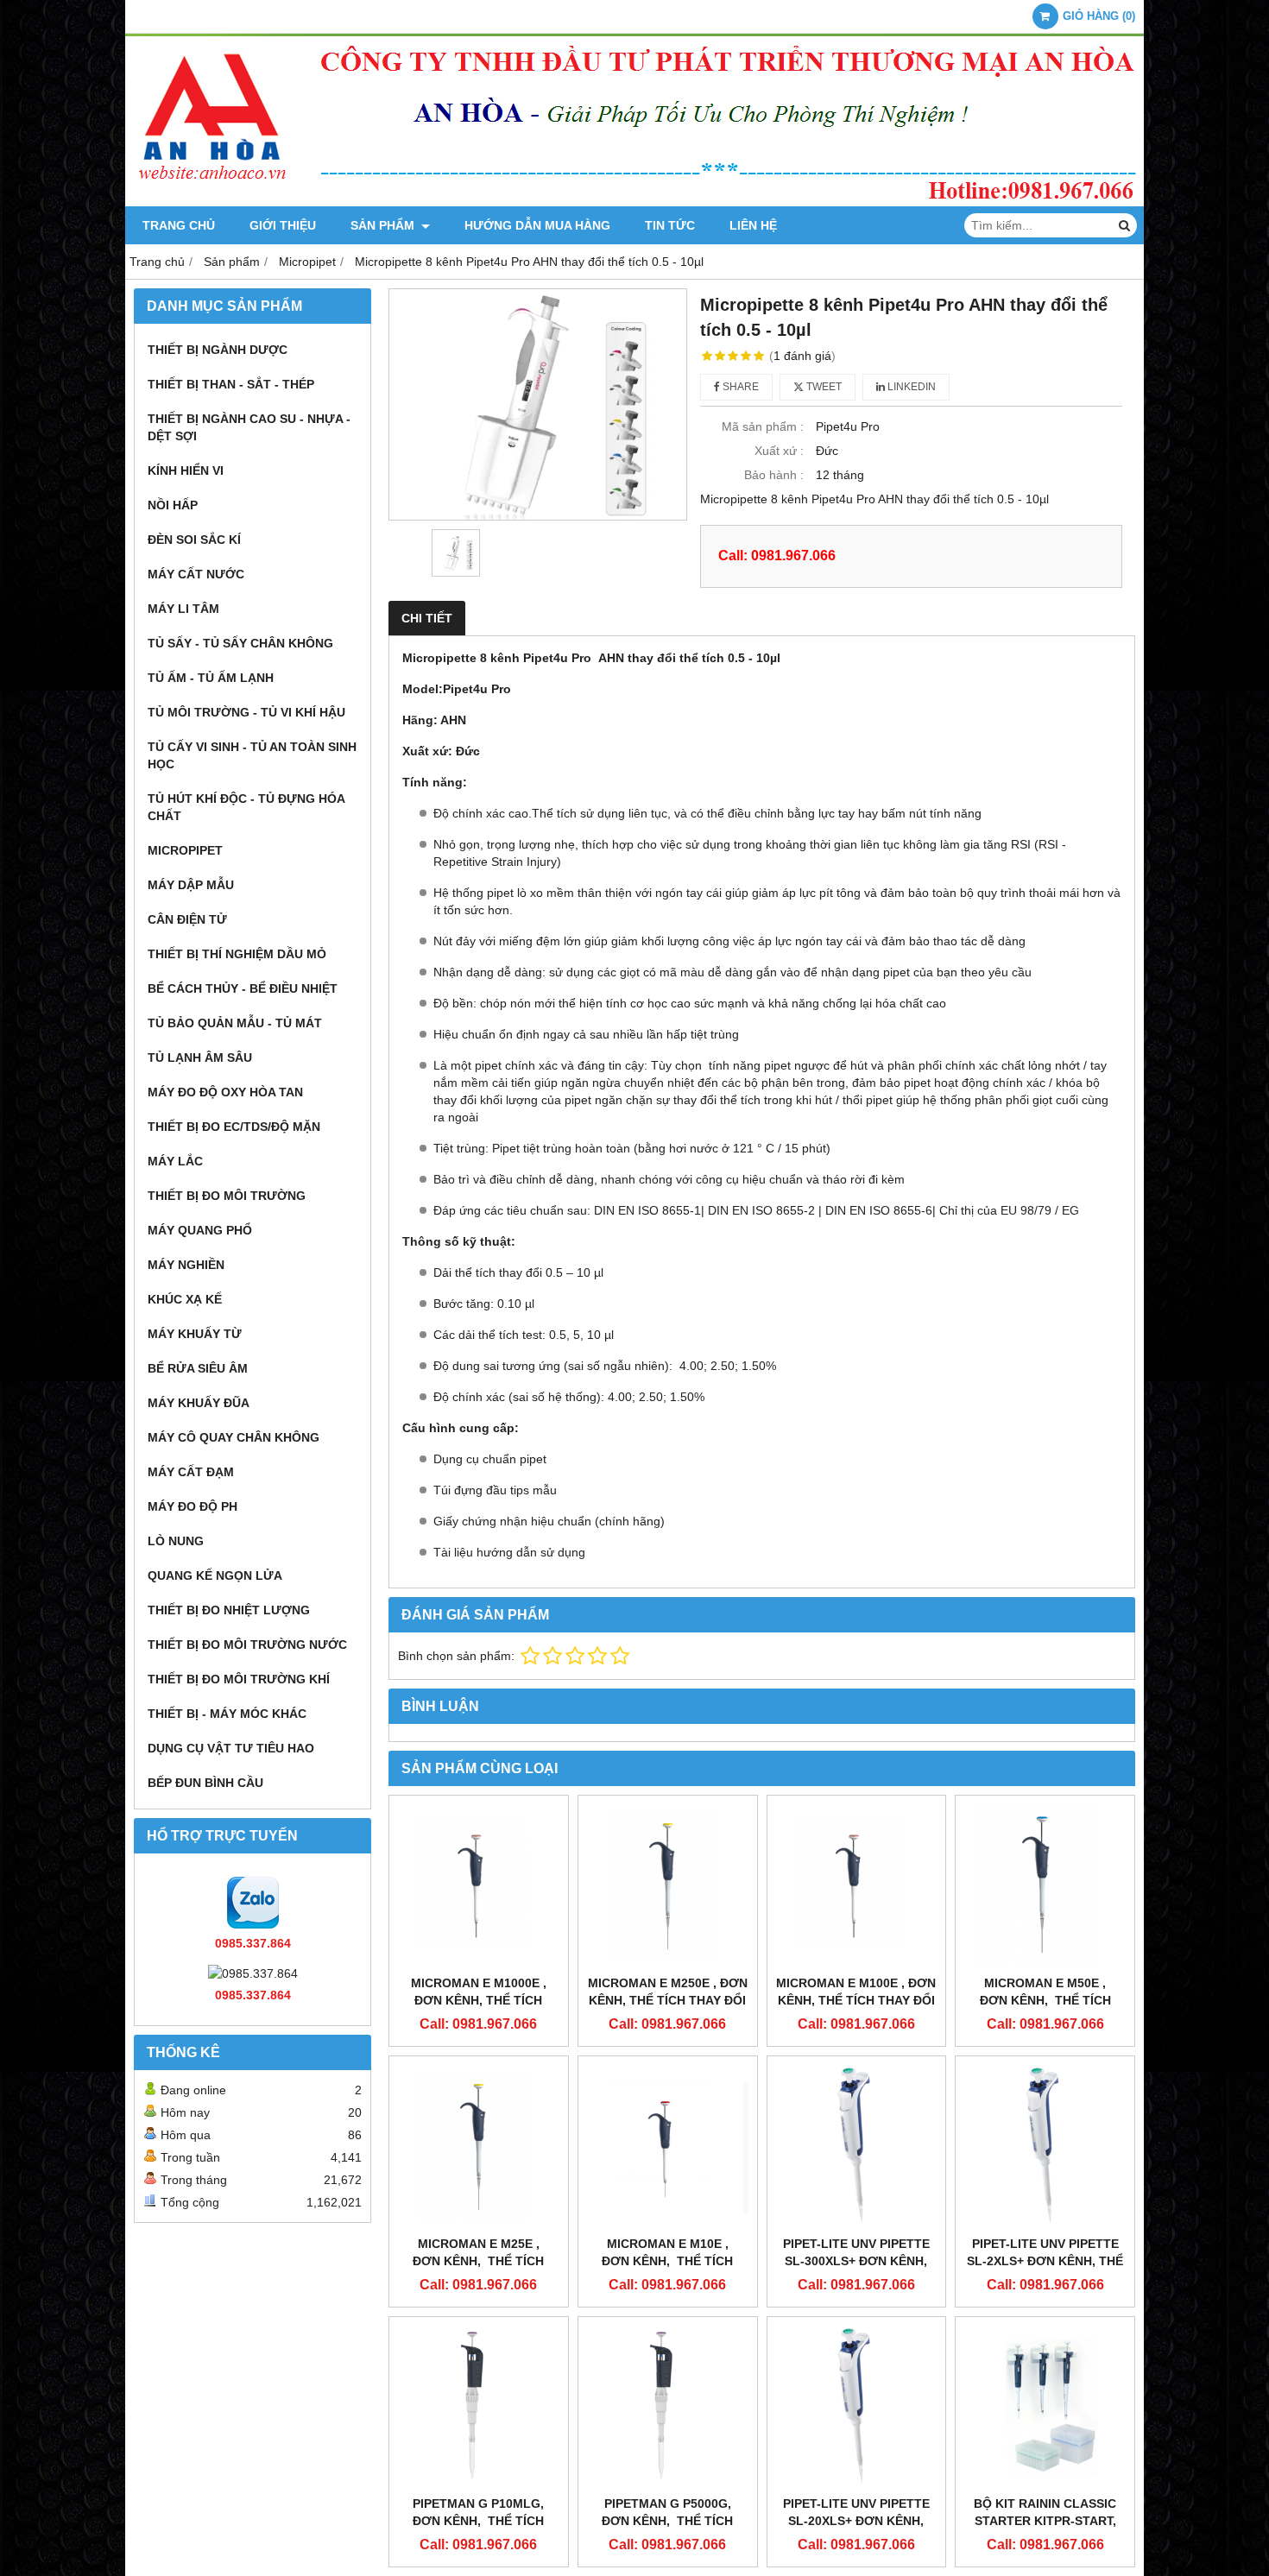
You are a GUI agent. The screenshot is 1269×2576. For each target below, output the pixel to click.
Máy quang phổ (200, 1230)
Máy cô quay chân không (234, 1437)
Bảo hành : (774, 475)
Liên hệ (753, 225)
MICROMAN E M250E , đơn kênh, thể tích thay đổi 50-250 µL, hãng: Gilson (668, 2000)
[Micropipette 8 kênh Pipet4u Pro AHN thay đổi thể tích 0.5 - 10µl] (538, 404)
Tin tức (670, 225)
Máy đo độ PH (193, 1506)
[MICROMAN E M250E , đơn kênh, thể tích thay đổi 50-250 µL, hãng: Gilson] (668, 1885)
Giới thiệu (283, 225)
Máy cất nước (196, 574)
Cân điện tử (187, 919)
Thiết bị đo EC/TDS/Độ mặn (234, 1127)
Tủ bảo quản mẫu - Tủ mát (235, 1023)
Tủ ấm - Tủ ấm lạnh (211, 678)
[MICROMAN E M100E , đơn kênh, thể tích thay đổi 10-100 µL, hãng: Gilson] (857, 1885)
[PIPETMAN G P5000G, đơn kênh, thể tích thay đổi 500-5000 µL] (668, 2406)
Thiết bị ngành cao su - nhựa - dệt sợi (249, 427)
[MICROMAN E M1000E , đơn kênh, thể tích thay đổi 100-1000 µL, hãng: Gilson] (479, 1885)
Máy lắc (175, 1161)
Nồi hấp (173, 505)
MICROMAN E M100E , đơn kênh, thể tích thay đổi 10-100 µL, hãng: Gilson (856, 2000)
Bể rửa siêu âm (198, 1368)
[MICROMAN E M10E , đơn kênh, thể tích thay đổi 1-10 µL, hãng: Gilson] (668, 2146)
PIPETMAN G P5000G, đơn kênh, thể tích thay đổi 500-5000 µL (667, 2521)
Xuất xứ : (779, 451)
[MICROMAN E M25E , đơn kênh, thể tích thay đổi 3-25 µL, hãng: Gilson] (479, 2146)
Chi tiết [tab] (427, 618)
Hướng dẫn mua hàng (537, 225)
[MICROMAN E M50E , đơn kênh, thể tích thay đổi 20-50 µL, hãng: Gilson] (1045, 1885)
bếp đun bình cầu (205, 1783)
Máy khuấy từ (195, 1334)
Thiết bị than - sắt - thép (231, 384)
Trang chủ (179, 225)
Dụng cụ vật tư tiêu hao (231, 1748)
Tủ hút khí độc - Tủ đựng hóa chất (246, 807)
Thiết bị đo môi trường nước (247, 1645)
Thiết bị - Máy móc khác (227, 1714)
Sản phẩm (384, 225)
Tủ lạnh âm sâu (200, 1058)
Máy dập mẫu (191, 885)
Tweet (823, 387)
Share (739, 387)
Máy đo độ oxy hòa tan (225, 1092)
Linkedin (910, 387)
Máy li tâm (183, 609)
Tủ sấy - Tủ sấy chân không (240, 643)
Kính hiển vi (186, 470)
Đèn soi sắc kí (194, 540)
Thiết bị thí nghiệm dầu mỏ (237, 954)
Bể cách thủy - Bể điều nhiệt (243, 988)
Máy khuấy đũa (199, 1403)
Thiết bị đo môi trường (227, 1196)
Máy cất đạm (191, 1472)
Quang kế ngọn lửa (215, 1575)
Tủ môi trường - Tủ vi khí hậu (246, 712)
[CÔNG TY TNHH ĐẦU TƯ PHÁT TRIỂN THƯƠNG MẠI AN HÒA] (634, 202)
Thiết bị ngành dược (218, 350)
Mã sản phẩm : (763, 426)
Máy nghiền (186, 1265)
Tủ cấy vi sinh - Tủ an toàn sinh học (252, 755)
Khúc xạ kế (185, 1299)
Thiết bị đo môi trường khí (239, 1679)
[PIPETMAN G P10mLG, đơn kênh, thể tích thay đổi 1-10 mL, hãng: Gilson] (479, 2406)
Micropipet (185, 850)
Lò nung (176, 1541)
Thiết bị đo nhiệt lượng (229, 1610)
